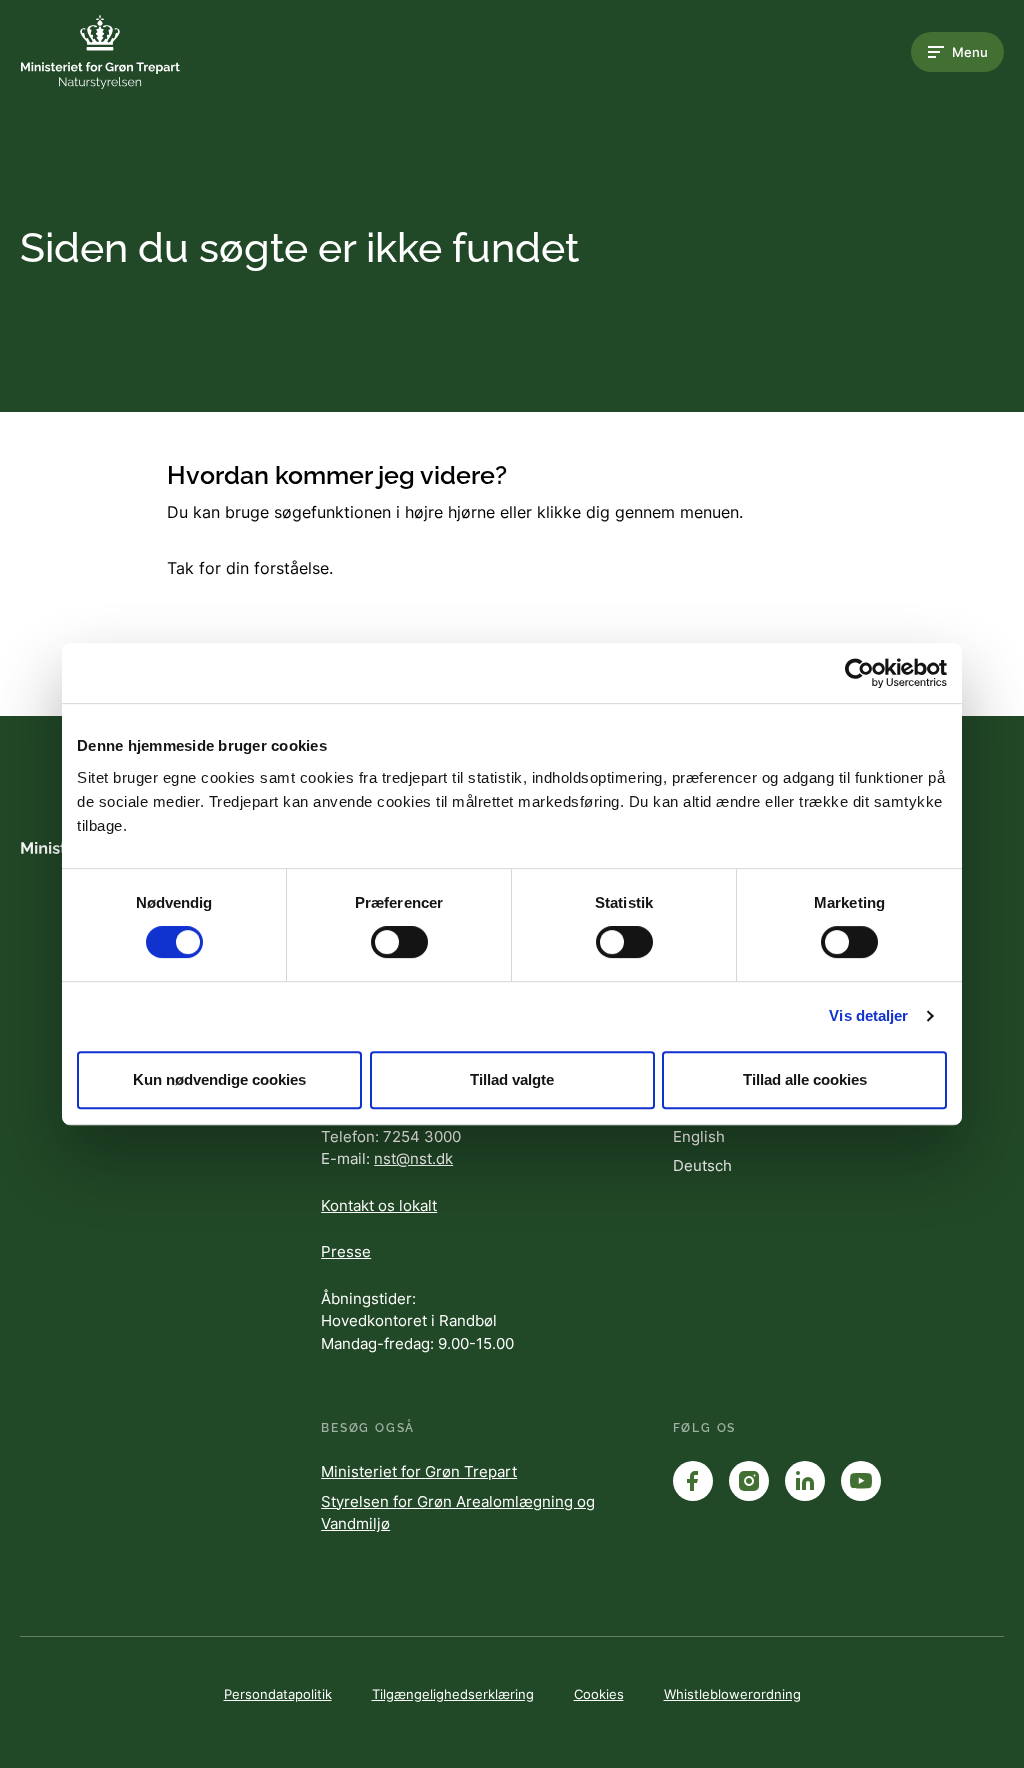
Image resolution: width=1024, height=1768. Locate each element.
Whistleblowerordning (732, 1694)
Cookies (599, 1694)
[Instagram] (749, 1481)
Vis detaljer (868, 1015)
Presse (346, 1251)
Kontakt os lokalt (379, 1205)
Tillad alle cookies (805, 1079)
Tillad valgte (512, 1079)
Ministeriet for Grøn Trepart (419, 1471)
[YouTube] (861, 1481)
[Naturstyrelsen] (100, 52)
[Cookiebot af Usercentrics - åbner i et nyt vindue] (859, 673)
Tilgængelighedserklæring (453, 1694)
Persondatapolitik (278, 1694)
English (699, 1136)
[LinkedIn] (805, 1481)
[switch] (399, 942)
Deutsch (702, 1165)
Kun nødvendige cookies (219, 1079)
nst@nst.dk (413, 1158)
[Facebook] (693, 1481)
